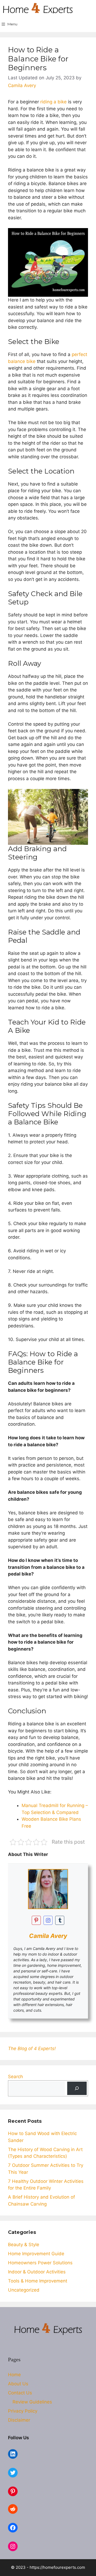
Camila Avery (48, 1936)
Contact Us (20, 2393)
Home (14, 2375)
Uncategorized (24, 2290)
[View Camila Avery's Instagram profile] (48, 1920)
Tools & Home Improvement (38, 2281)
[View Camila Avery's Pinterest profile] (36, 1920)
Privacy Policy (23, 2411)
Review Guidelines (32, 2402)
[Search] (77, 2088)
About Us (18, 2384)
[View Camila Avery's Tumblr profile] (60, 1920)
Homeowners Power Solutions (40, 2263)
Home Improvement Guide (36, 2254)
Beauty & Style (24, 2245)
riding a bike (53, 102)
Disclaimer (19, 2420)
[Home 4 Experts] (38, 8)
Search (15, 2077)
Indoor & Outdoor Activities (37, 2272)
